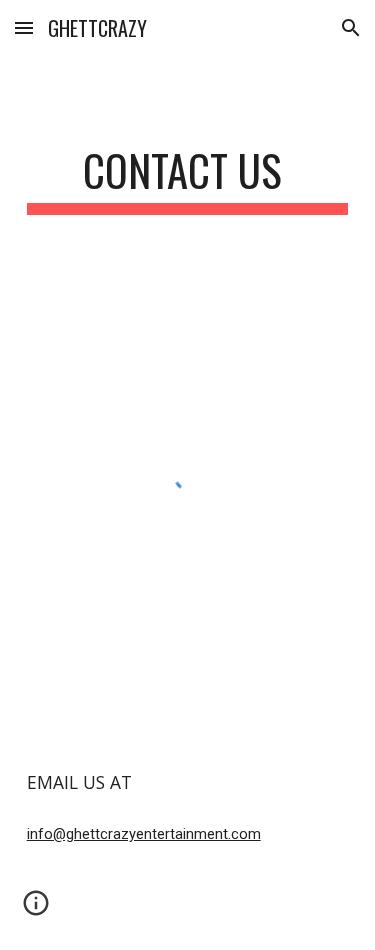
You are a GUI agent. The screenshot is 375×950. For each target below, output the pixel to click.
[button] (24, 27)
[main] (188, 179)
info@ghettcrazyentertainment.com (144, 834)
